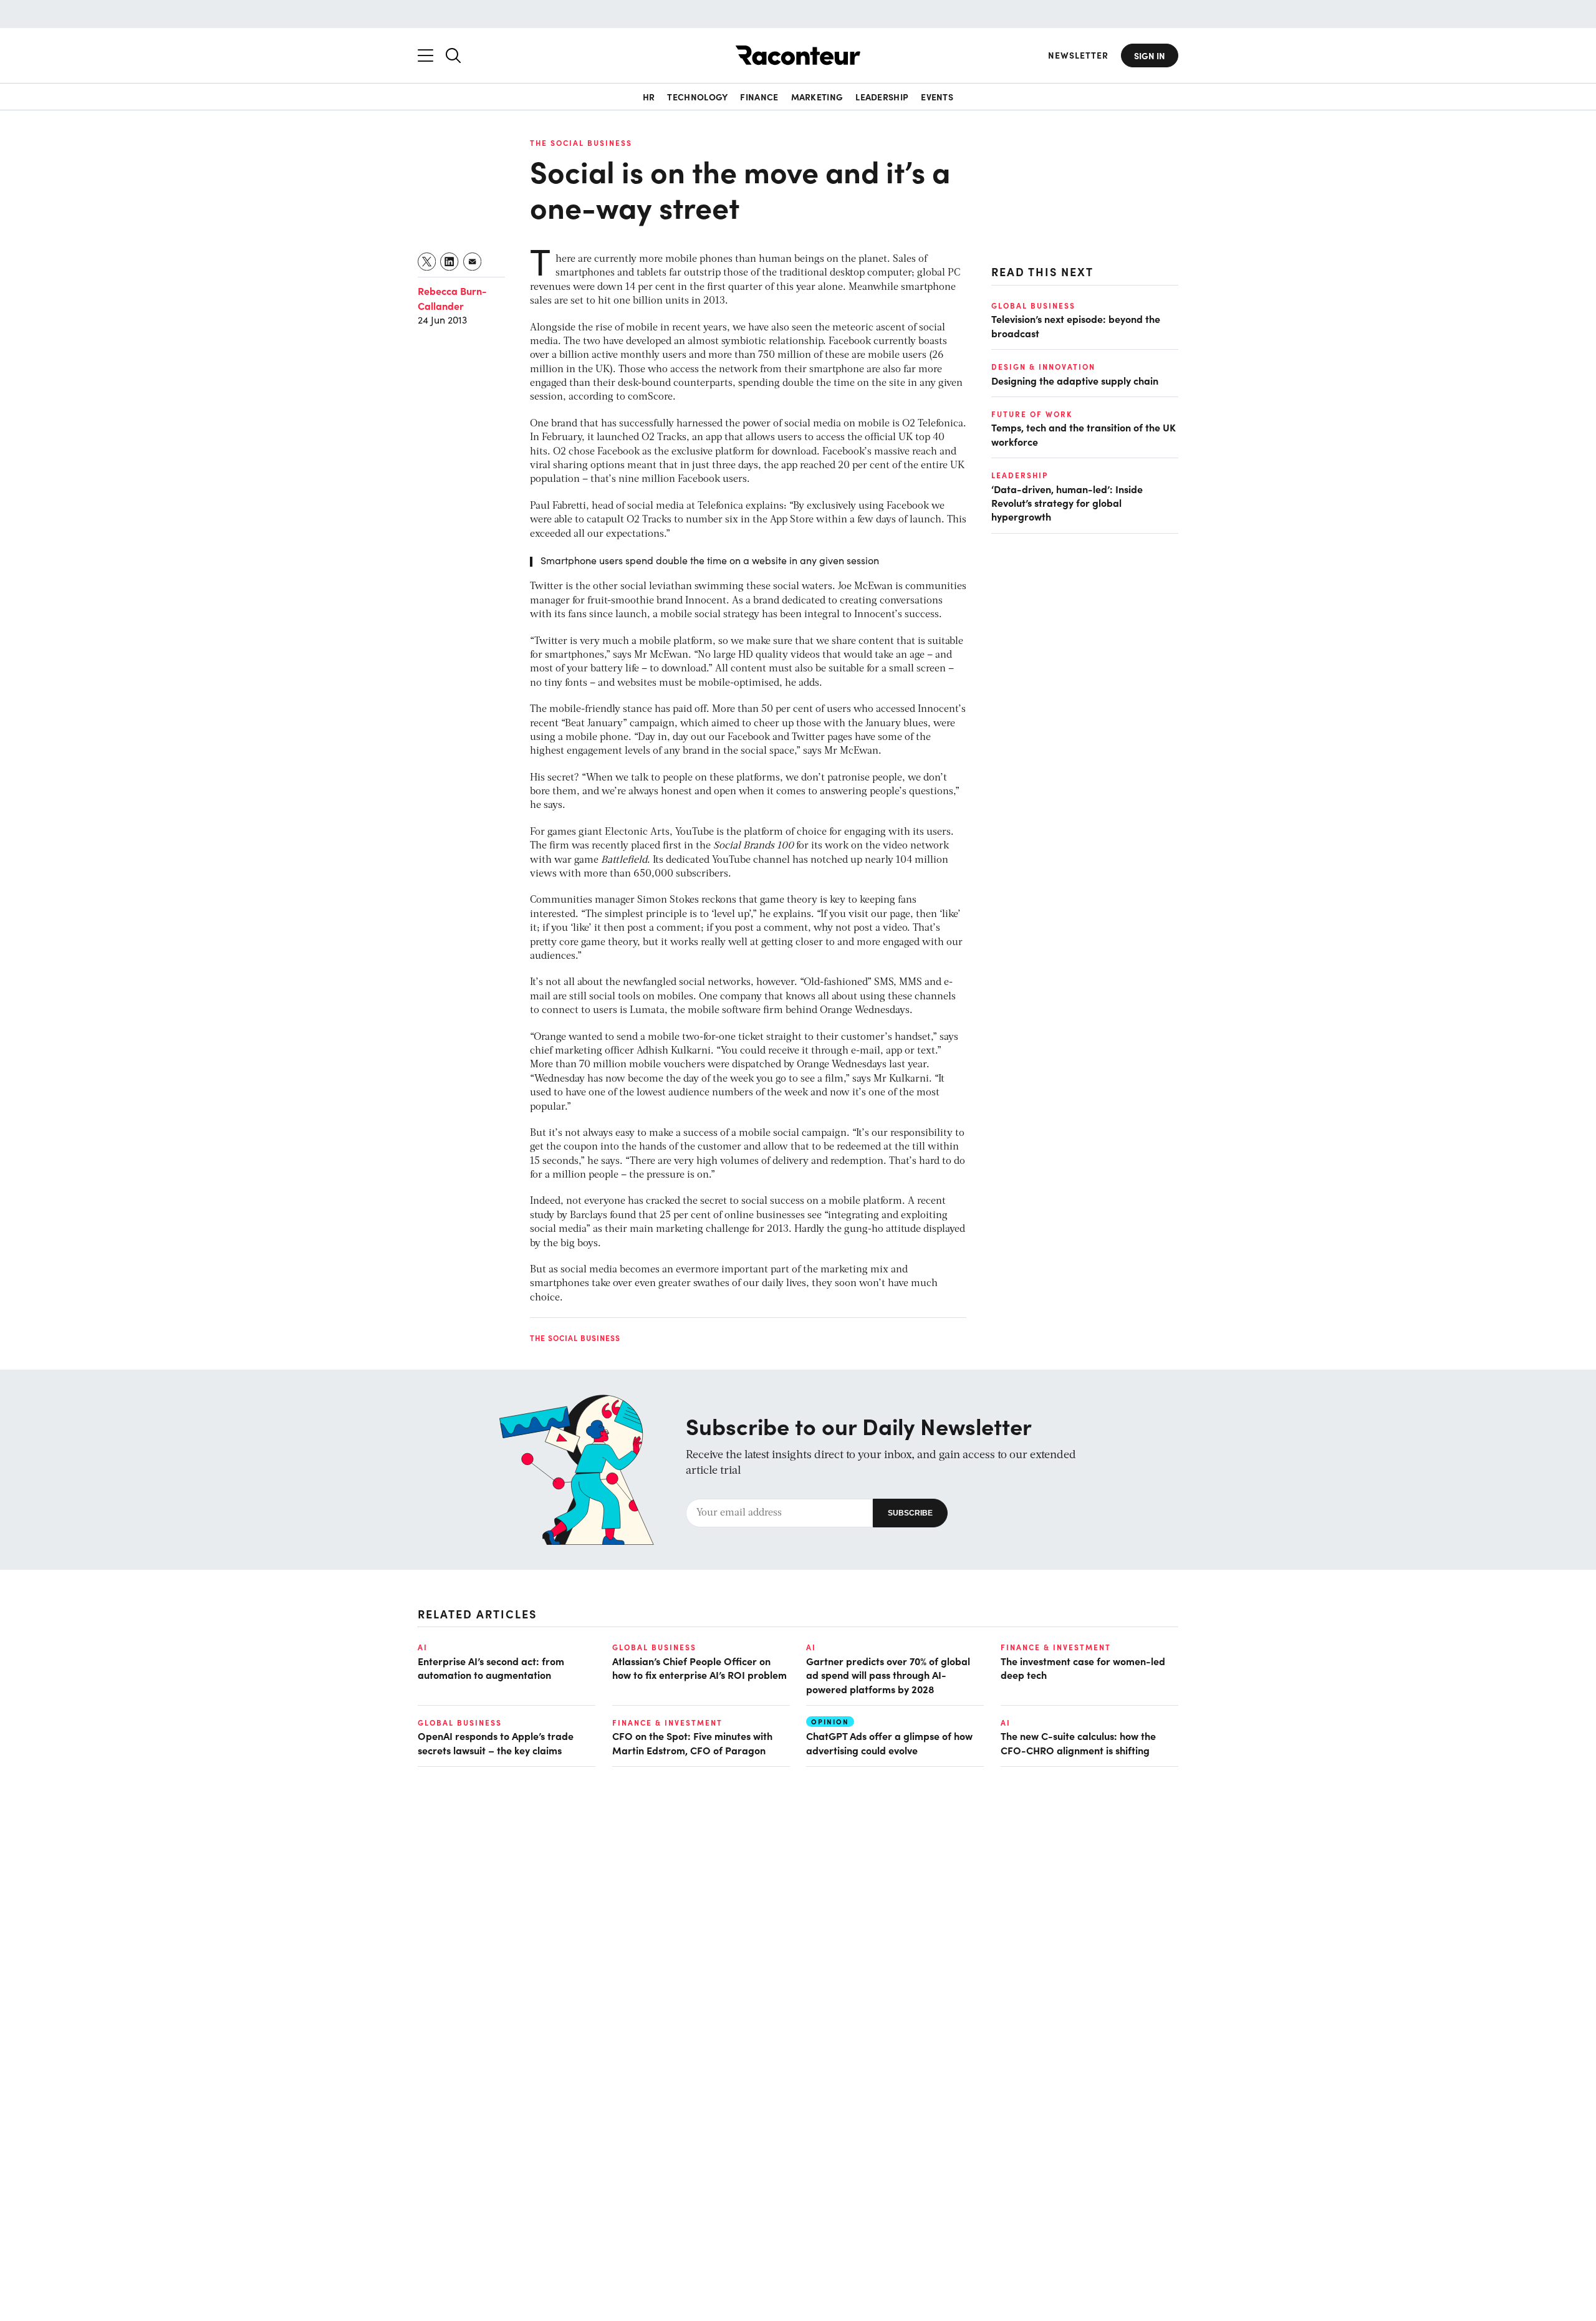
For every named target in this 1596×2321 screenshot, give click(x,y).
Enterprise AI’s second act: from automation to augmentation (491, 1668)
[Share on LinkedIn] (450, 262)
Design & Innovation (1043, 367)
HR (649, 97)
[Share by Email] (473, 262)
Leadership (882, 97)
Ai (423, 1647)
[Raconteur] (798, 55)
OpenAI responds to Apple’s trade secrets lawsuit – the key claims (496, 1742)
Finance (759, 97)
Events (937, 97)
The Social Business (581, 143)
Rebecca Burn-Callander (452, 298)
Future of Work (1032, 414)
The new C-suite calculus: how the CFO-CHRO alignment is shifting (1078, 1742)
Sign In (1150, 55)
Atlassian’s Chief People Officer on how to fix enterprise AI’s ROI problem (699, 1668)
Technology (697, 97)
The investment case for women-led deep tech (1083, 1668)
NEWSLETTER (1078, 55)
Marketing (817, 97)
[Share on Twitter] (427, 262)
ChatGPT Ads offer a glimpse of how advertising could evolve (889, 1742)
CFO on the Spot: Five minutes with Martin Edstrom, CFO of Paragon (692, 1742)
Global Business (1033, 305)
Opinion (830, 1722)
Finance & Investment (1056, 1647)
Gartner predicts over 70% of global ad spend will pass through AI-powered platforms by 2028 (888, 1675)
